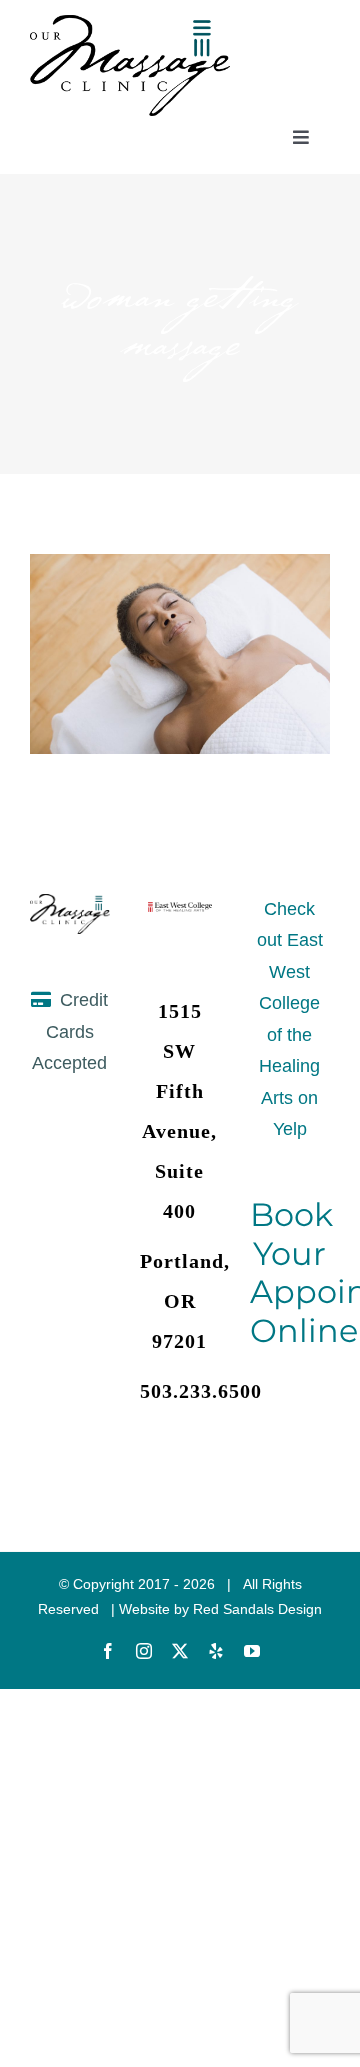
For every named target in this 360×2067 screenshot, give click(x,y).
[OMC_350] (130, 24)
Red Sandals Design (257, 1609)
